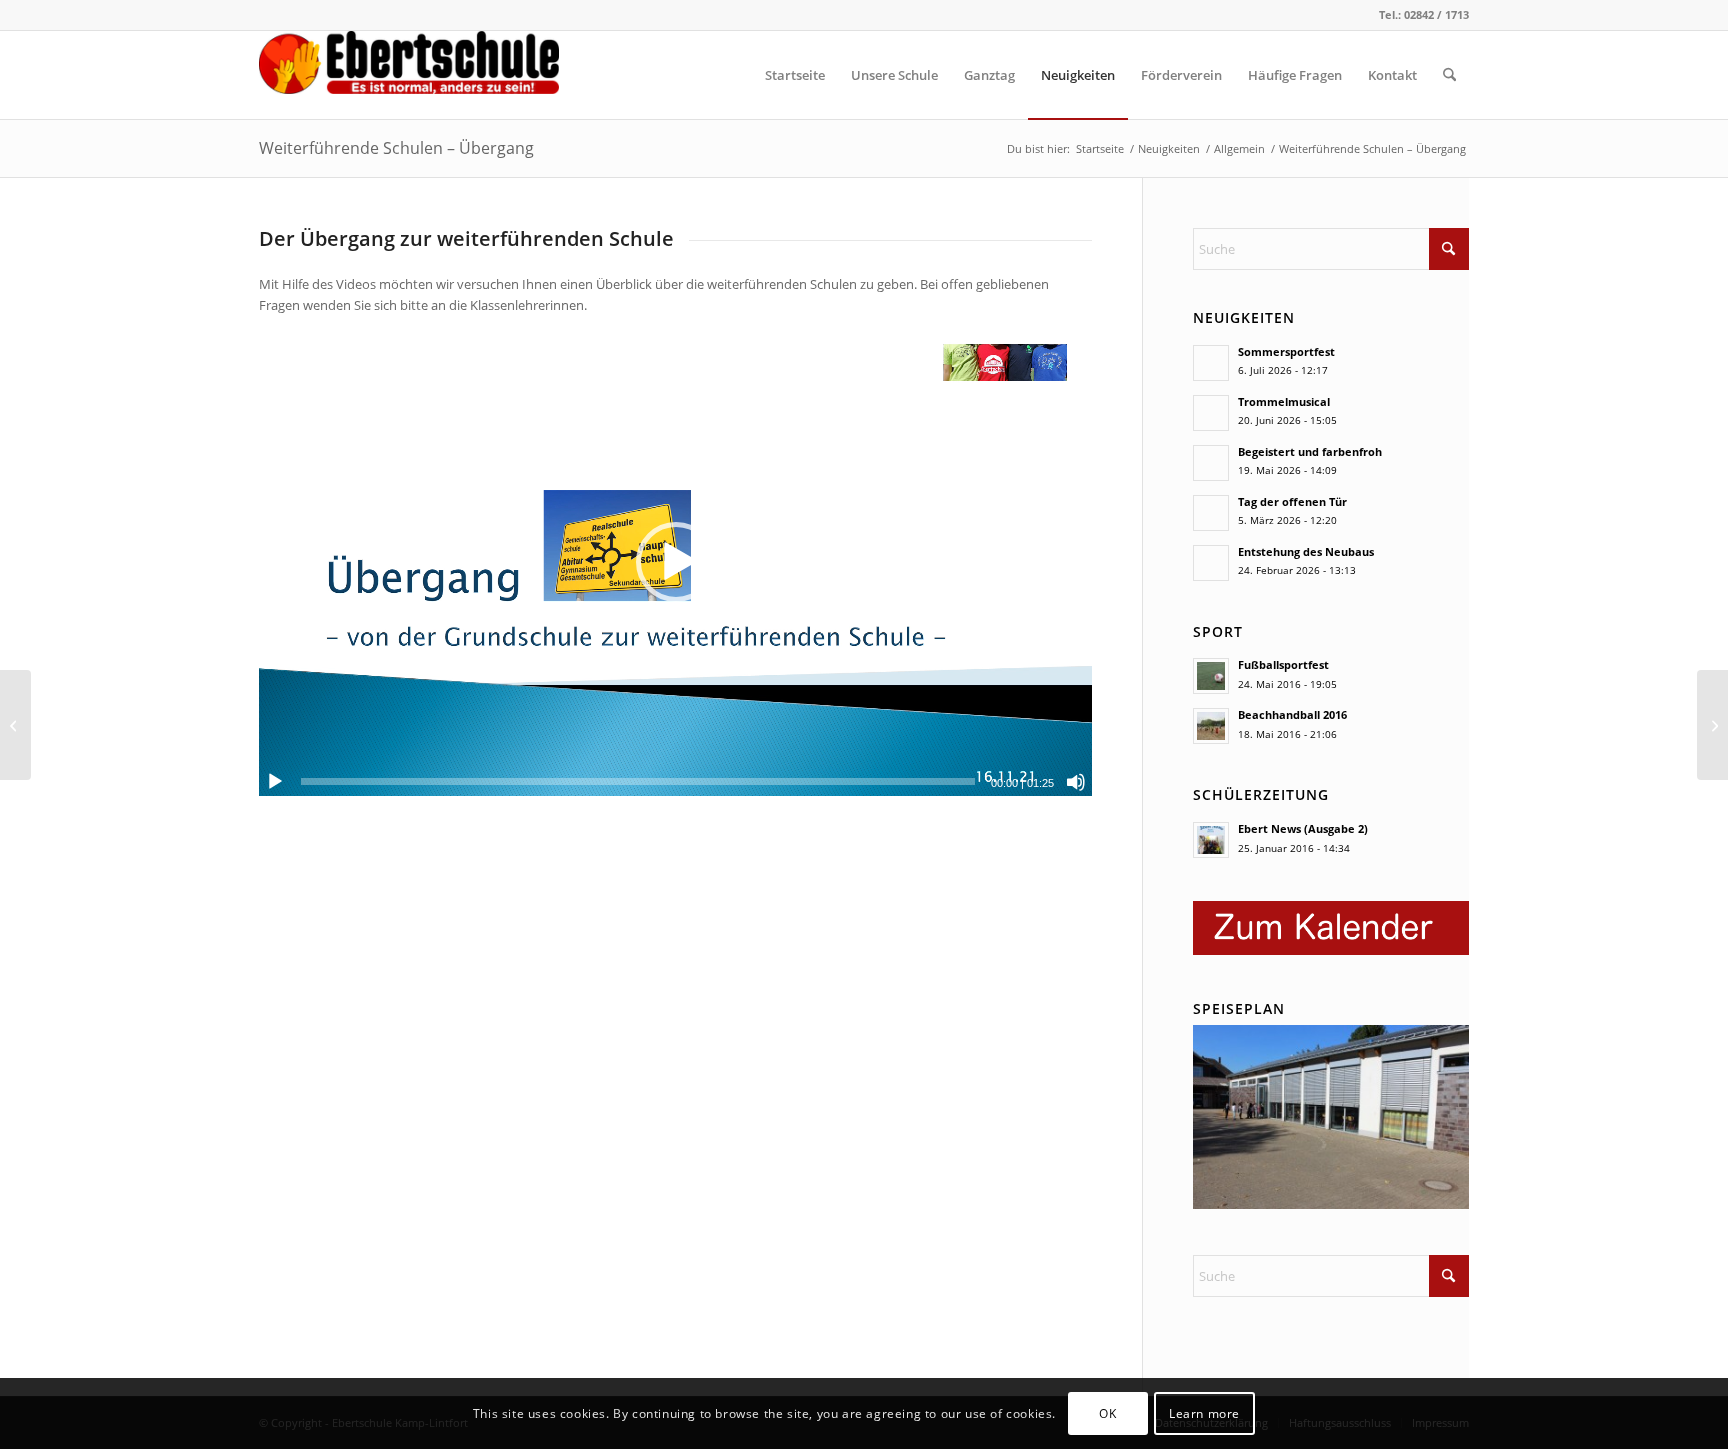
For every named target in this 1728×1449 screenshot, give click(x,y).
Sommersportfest (1286, 351)
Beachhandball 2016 (1292, 714)
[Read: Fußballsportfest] (1211, 676)
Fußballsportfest (1283, 664)
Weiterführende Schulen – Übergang (396, 148)
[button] (676, 562)
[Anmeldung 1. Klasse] (15, 725)
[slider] (638, 781)
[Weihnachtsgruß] (1712, 725)
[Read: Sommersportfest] (1211, 363)
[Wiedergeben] (275, 782)
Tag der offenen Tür (1292, 501)
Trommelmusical (1284, 401)
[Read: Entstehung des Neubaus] (1211, 563)
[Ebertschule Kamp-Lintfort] (409, 75)
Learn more (1204, 1413)
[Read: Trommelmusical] (1211, 413)
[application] (675, 561)
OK (1107, 1413)
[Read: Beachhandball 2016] (1211, 726)
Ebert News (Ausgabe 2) (1303, 828)
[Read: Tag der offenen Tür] (1211, 513)
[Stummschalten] (1076, 782)
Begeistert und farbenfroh (1310, 451)
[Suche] (1449, 75)
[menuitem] (795, 75)
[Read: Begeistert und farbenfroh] (1211, 463)
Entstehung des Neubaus (1306, 551)
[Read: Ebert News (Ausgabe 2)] (1211, 840)
